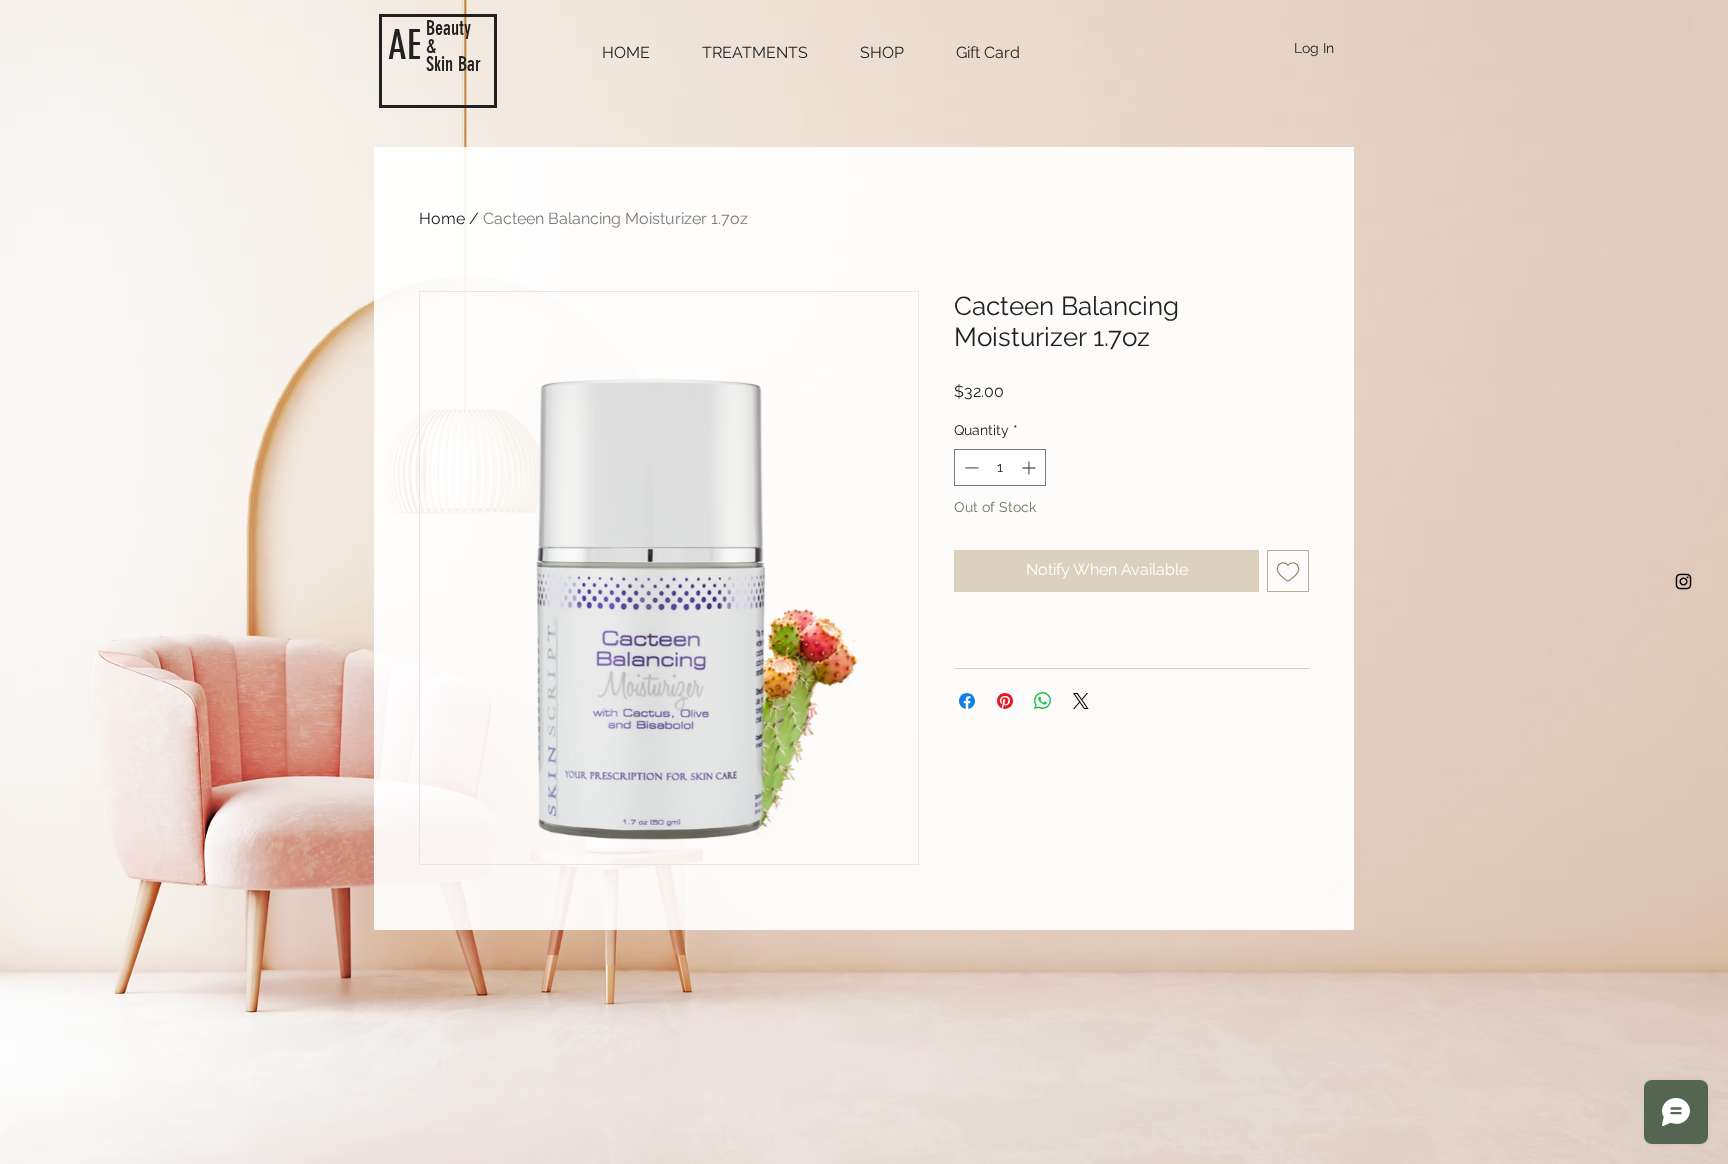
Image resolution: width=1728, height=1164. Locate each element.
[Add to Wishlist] (1288, 571)
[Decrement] (969, 467)
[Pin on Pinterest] (1005, 701)
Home (442, 218)
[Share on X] (1081, 701)
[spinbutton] (1000, 467)
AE (404, 45)
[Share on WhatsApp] (1043, 701)
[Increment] (1030, 467)
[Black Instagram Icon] (1683, 581)
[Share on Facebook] (967, 701)
